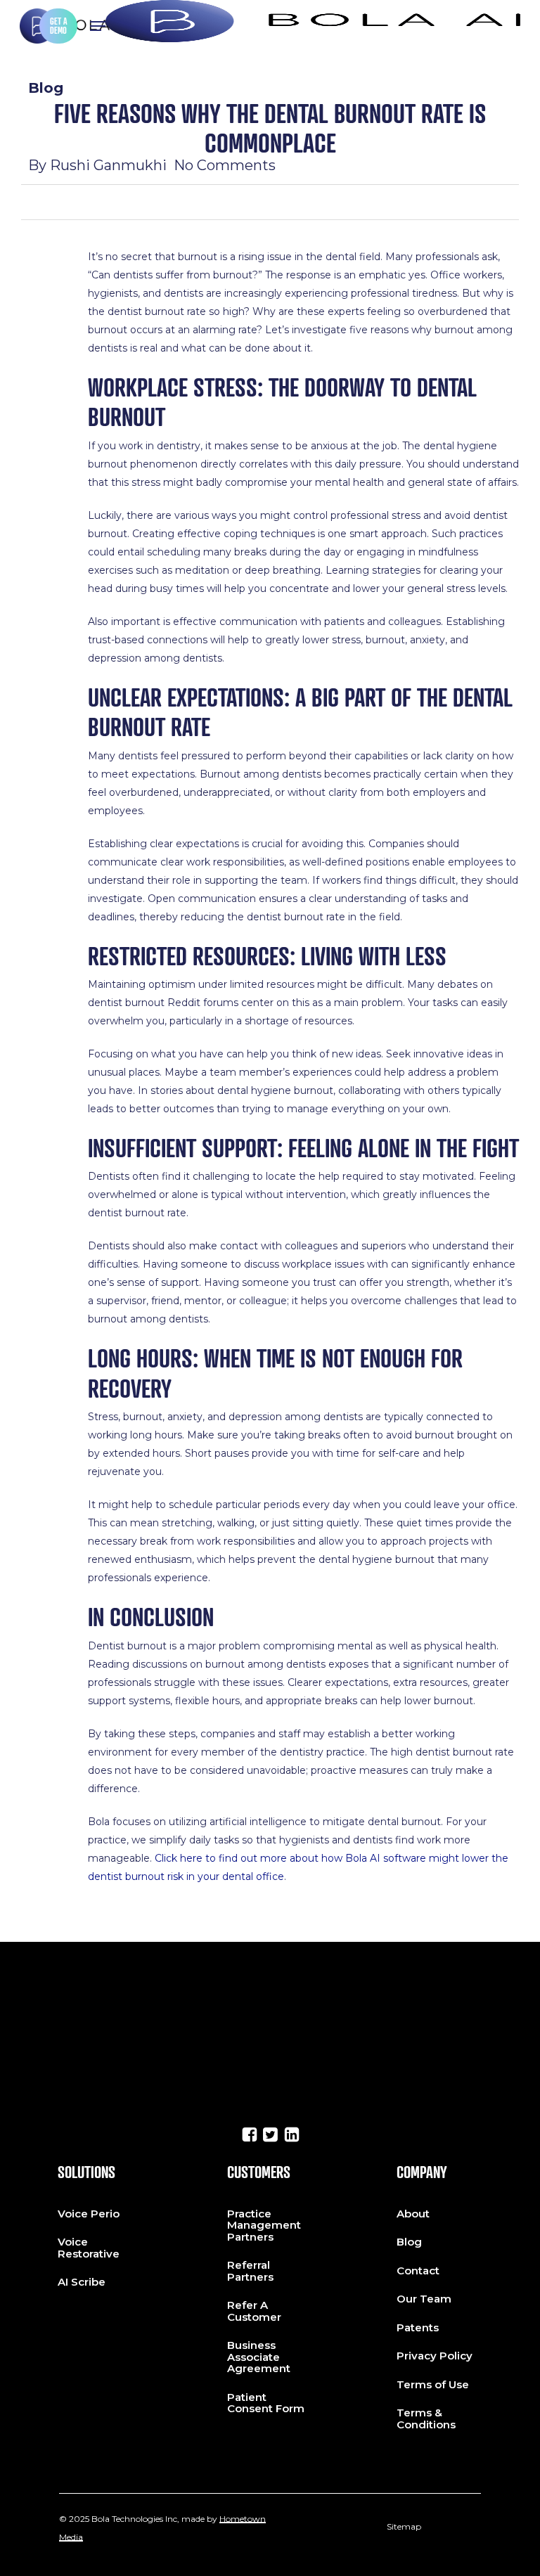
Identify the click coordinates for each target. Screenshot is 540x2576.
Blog (46, 88)
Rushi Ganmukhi (108, 165)
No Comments (225, 165)
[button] (98, 26)
